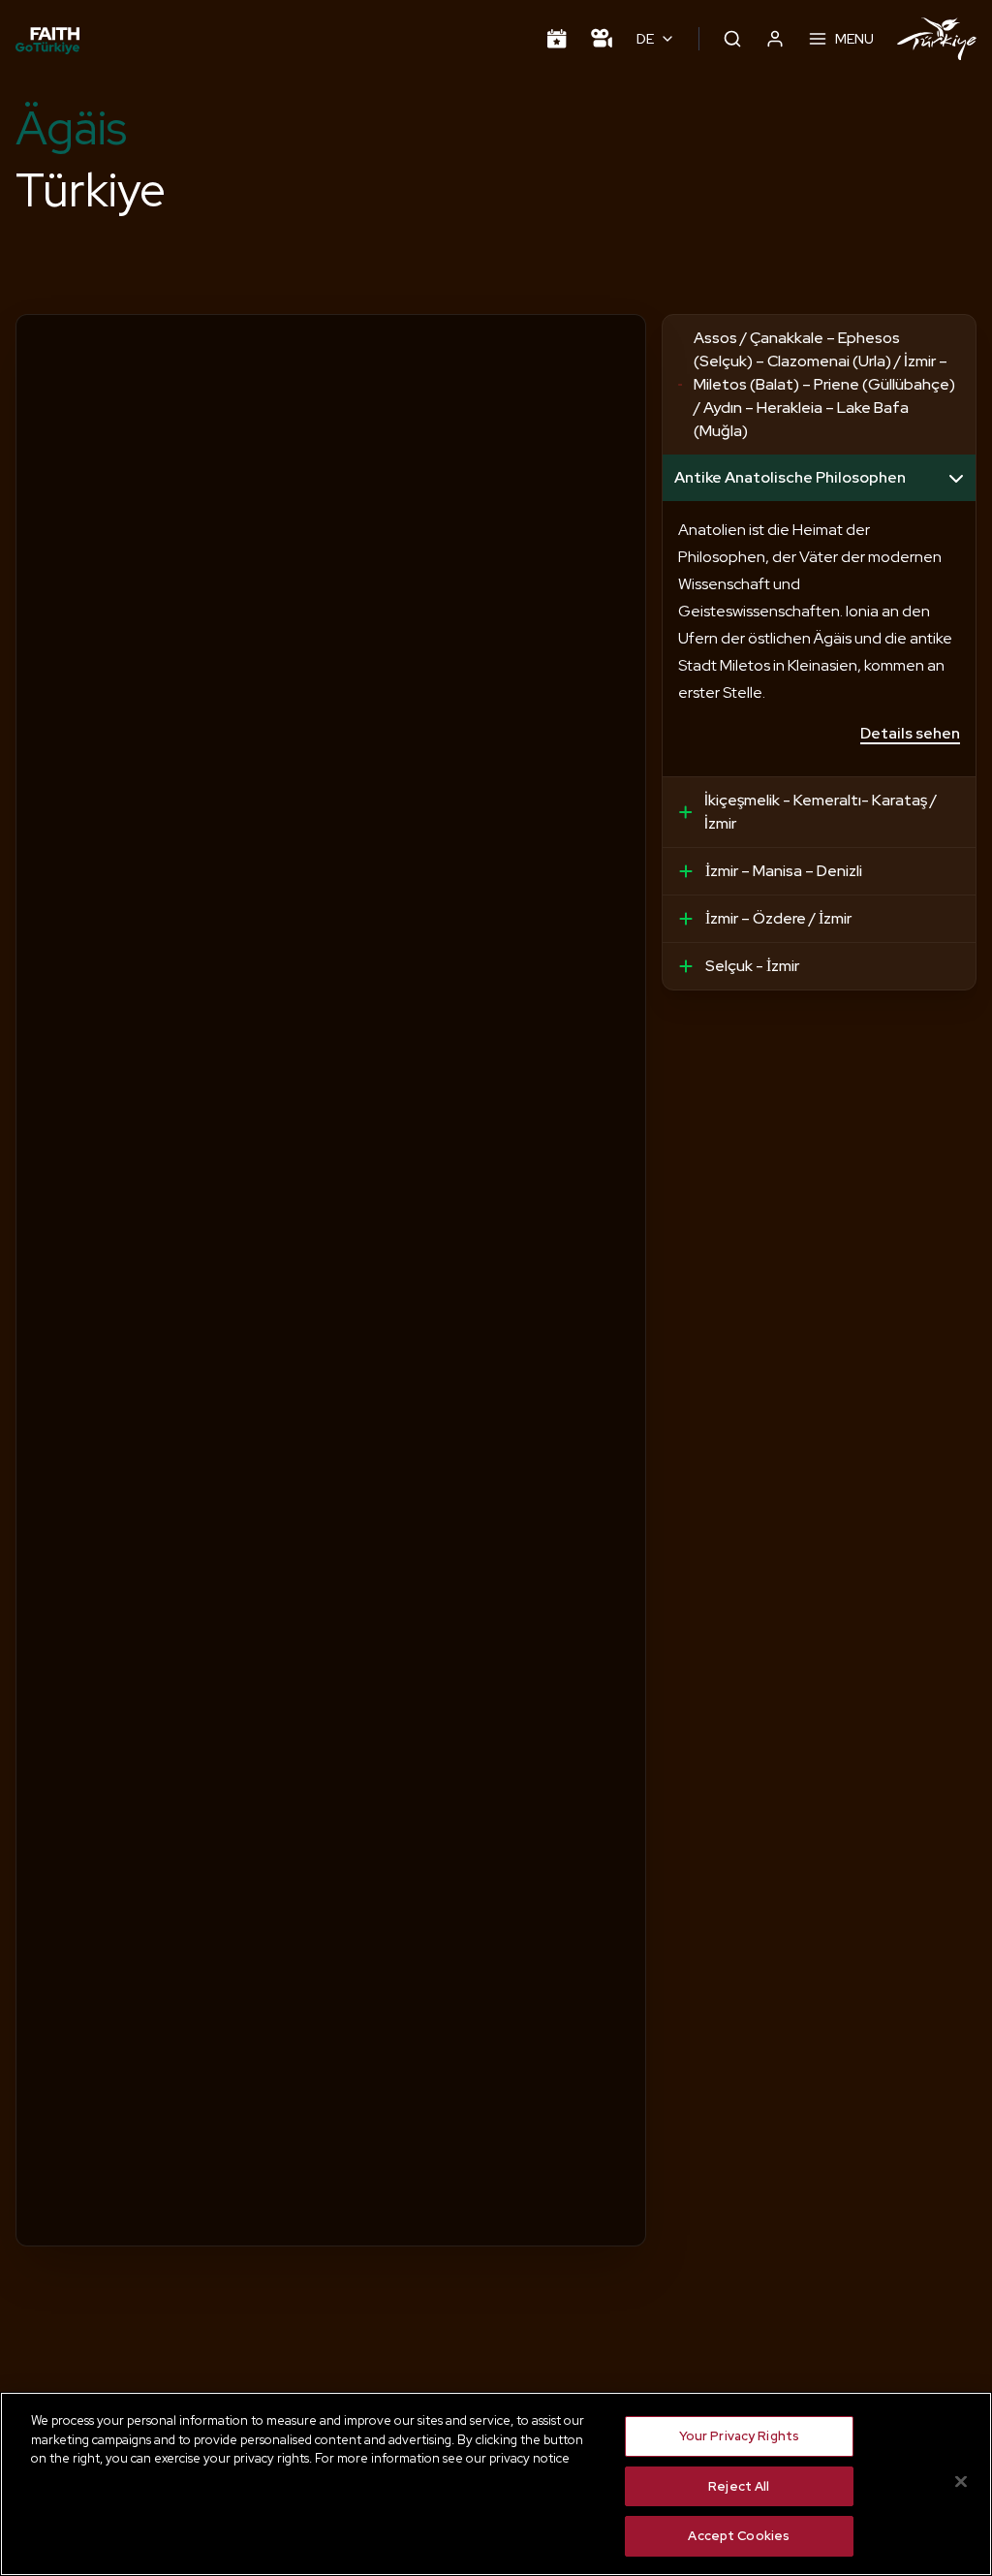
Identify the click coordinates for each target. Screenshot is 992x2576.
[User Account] (775, 39)
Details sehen (910, 733)
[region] (496, 2484)
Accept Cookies (739, 2536)
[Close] (961, 2482)
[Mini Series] (602, 39)
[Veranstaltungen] (557, 39)
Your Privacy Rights (739, 2436)
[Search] (732, 39)
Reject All (739, 2486)
